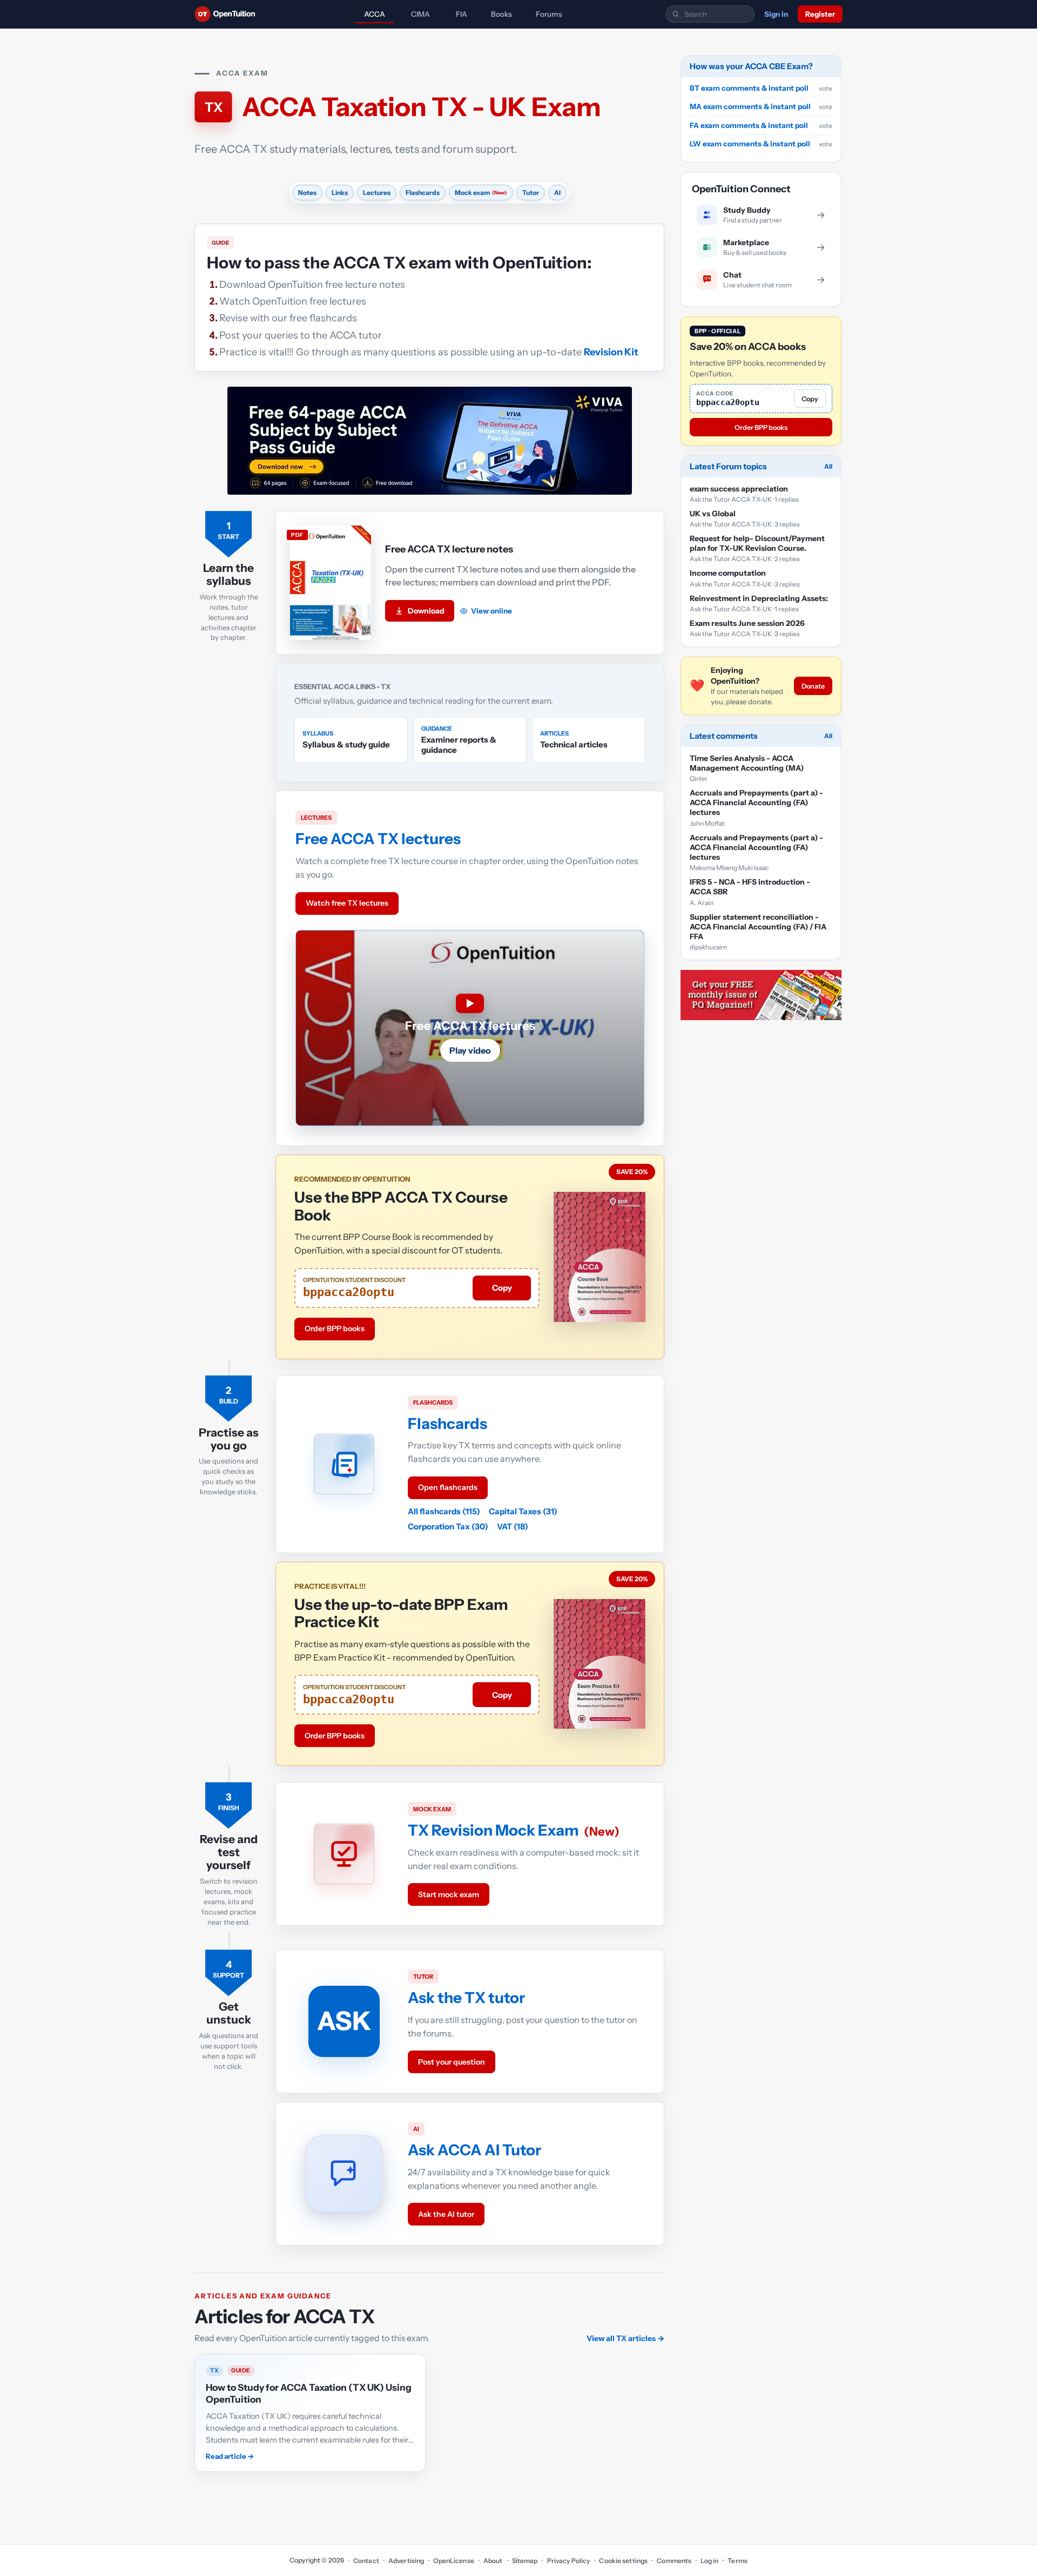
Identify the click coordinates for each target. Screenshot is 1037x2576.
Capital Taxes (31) (523, 1511)
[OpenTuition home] (228, 14)
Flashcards (447, 1424)
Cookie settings (623, 2561)
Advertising (406, 2561)
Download (426, 611)
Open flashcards (448, 1487)
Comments (674, 2561)
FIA (462, 14)
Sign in (776, 14)
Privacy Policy (568, 2561)
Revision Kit (611, 352)
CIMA (420, 14)
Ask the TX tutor (466, 1998)
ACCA (375, 14)
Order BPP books (335, 1329)
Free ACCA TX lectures (378, 839)
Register (820, 14)
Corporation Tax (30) (448, 1526)
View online (491, 611)
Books (501, 14)
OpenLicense (453, 2561)
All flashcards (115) (444, 1511)
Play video (470, 1050)
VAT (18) (513, 1526)
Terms (738, 2561)
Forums (549, 14)
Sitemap (525, 2561)
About (493, 2561)
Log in (709, 2561)
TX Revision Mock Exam (493, 1830)
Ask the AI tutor (446, 2214)
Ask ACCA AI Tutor (474, 2150)
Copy (502, 1288)
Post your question (452, 2062)
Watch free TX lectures (347, 903)
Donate (813, 686)
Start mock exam (449, 1894)
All (828, 466)
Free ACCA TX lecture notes (449, 549)
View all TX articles (625, 2338)
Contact (366, 2561)
